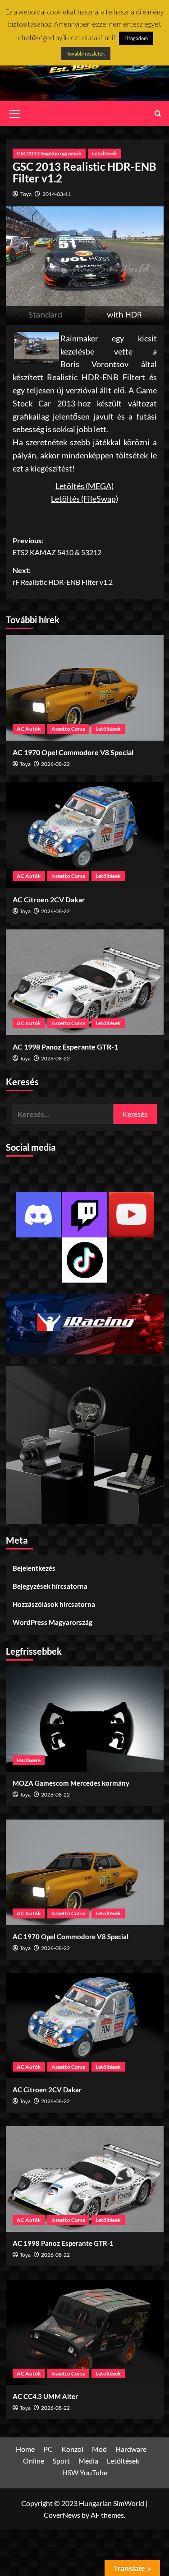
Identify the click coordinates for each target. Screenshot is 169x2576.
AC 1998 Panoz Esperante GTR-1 (65, 1047)
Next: (63, 576)
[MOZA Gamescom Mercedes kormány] (85, 1719)
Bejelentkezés (34, 1568)
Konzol (72, 2449)
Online (34, 2461)
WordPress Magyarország (53, 1622)
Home (25, 2449)
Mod (99, 2449)
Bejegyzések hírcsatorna (50, 1586)
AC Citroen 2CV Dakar (49, 899)
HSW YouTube (85, 2472)
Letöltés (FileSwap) (84, 499)
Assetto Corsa (68, 729)
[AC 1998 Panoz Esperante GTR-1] (85, 982)
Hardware (29, 1760)
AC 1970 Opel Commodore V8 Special (73, 752)
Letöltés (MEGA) (84, 486)
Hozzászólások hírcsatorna (54, 1604)
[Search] (158, 114)
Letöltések (105, 153)
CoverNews (62, 2515)
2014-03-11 (57, 194)
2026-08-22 (55, 764)
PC (48, 2449)
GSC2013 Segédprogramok (49, 153)
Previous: (57, 546)
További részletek (86, 54)
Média (88, 2461)
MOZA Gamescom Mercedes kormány (71, 1783)
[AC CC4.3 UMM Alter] (85, 2332)
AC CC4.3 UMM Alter (45, 2396)
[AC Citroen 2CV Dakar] (85, 835)
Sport (61, 2461)
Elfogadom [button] (136, 38)
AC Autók (29, 729)
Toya (26, 194)
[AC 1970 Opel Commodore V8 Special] (85, 688)
